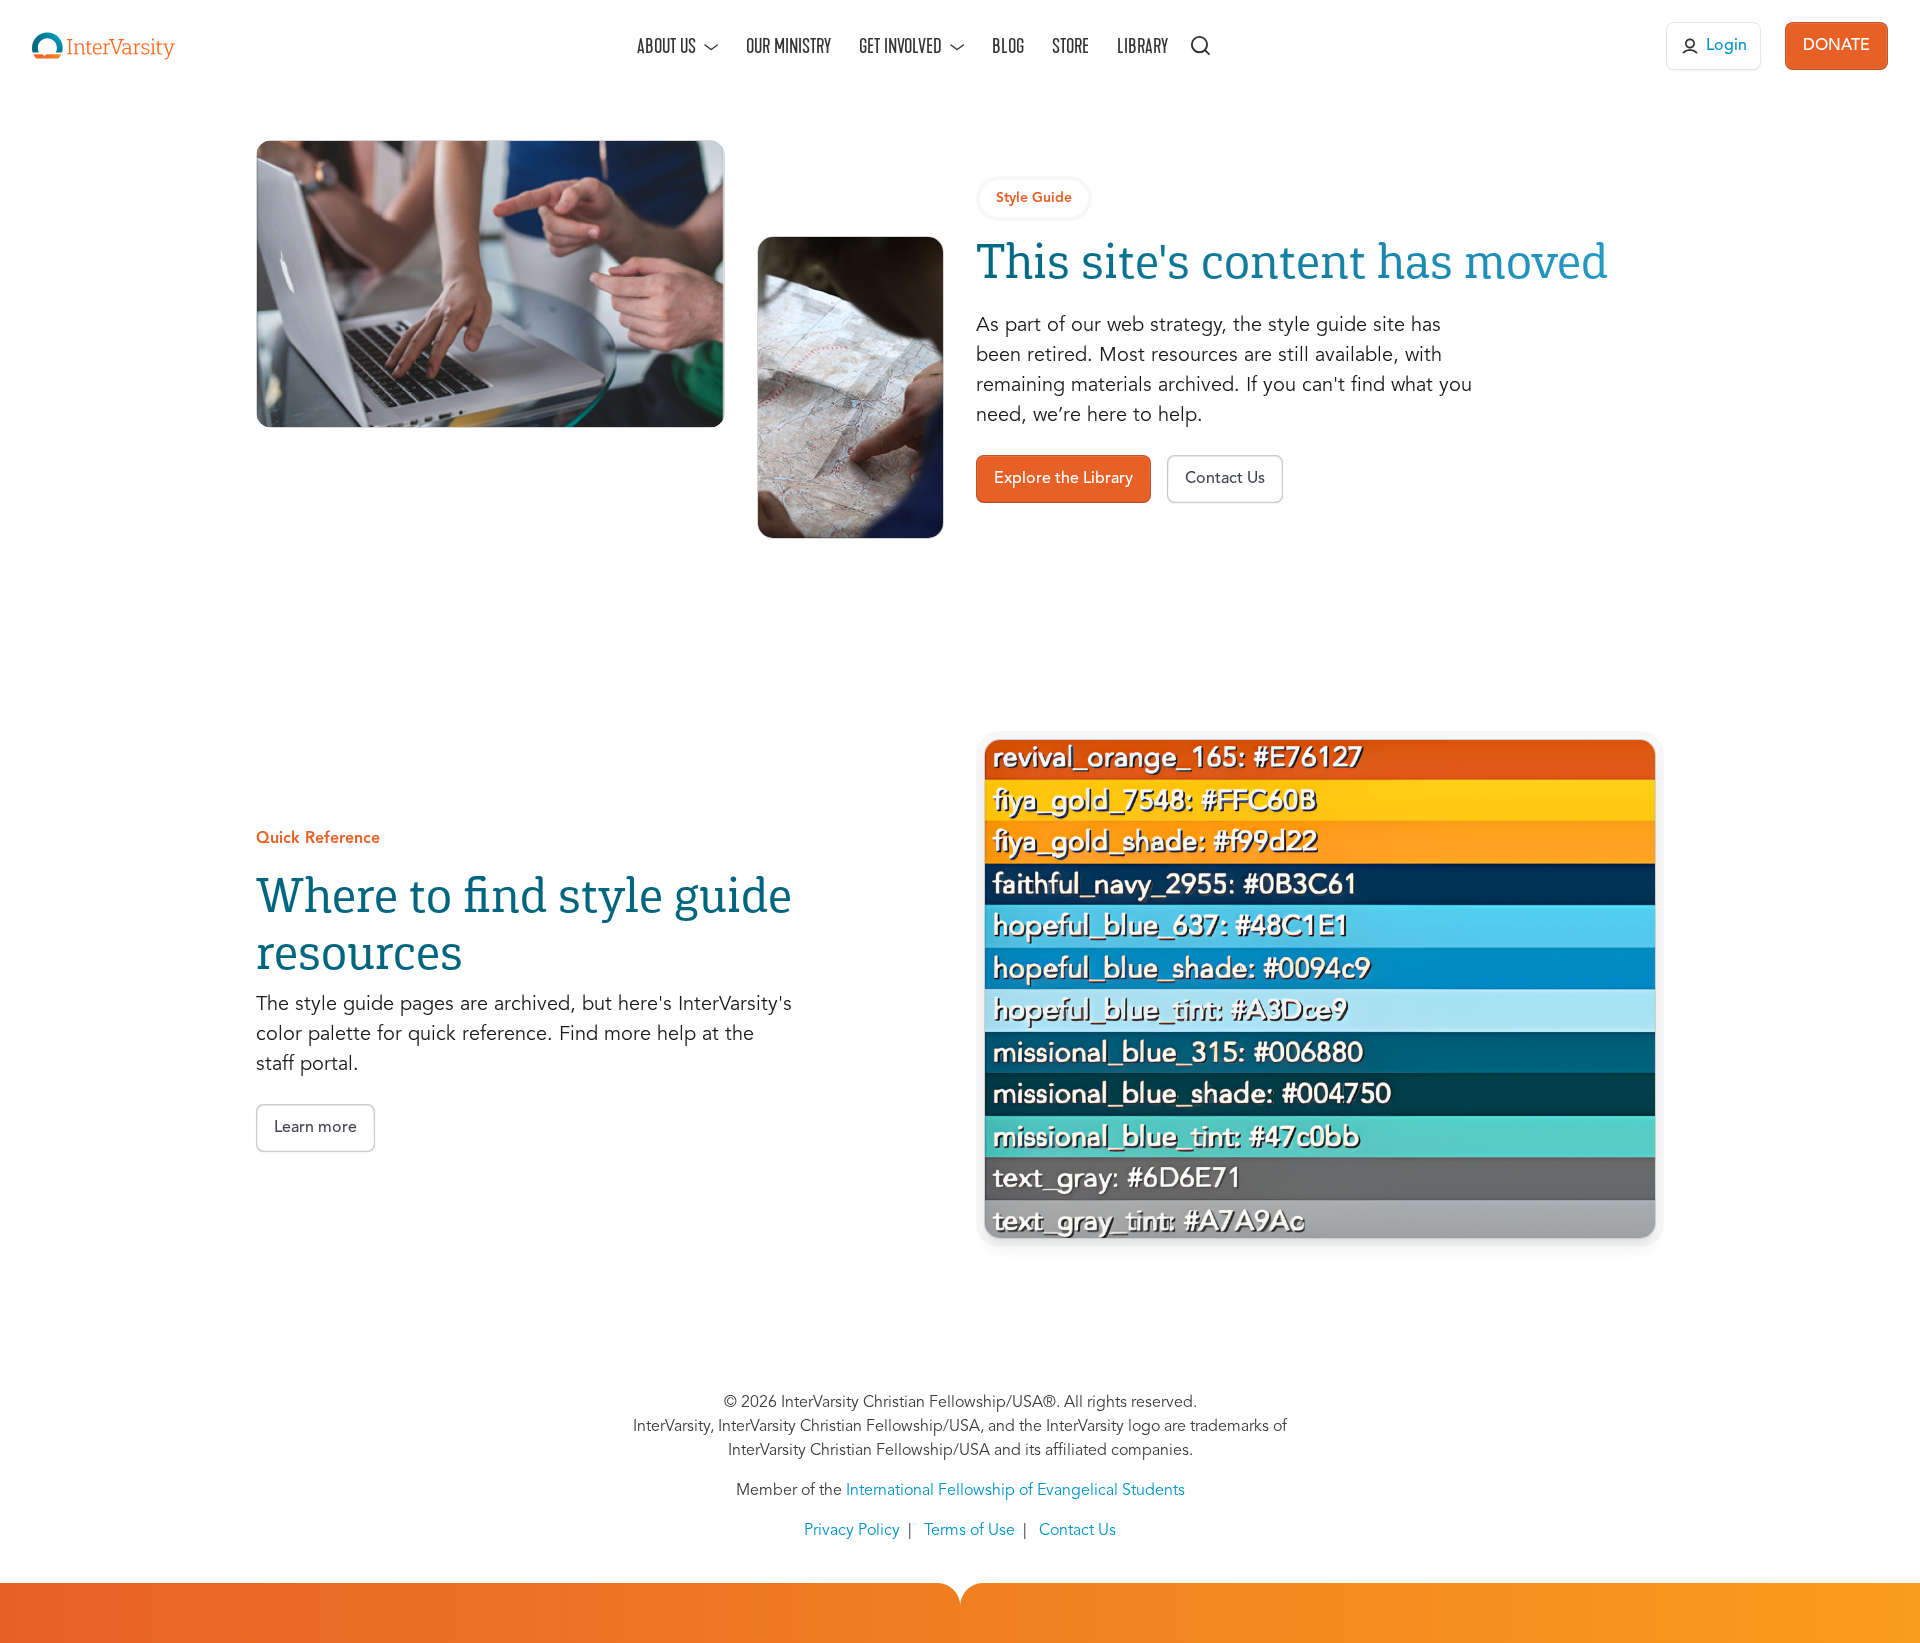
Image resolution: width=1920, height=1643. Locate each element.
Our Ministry (788, 46)
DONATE (1836, 46)
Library (1142, 46)
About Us (666, 46)
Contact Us (1077, 1531)
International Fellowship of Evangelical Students (1015, 1491)
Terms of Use (969, 1531)
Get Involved (900, 46)
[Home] (103, 46)
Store (1070, 46)
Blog (1008, 46)
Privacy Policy (852, 1531)
